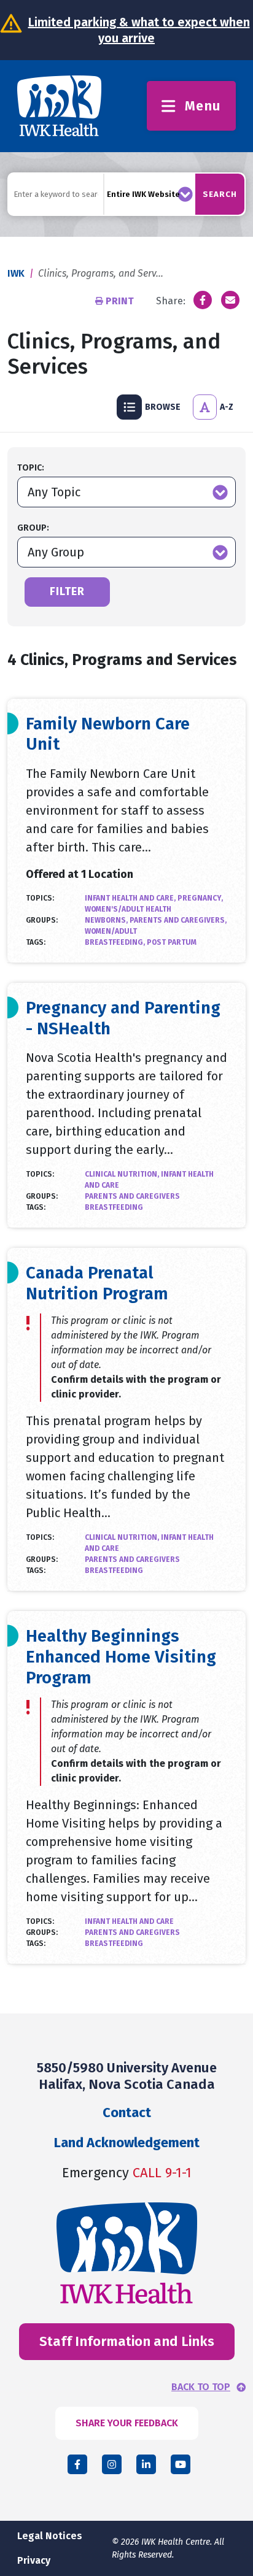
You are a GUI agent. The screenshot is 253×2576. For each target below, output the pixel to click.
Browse (163, 407)
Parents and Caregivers (132, 1196)
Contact (127, 2113)
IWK (16, 273)
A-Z (227, 407)
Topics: (40, 898)
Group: (33, 528)
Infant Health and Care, (131, 898)
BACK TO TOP (201, 2387)
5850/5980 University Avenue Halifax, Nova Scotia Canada (127, 2076)
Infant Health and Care (129, 1921)
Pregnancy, (200, 898)
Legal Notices (50, 2536)
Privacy (34, 2560)
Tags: (36, 942)
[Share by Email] (230, 300)
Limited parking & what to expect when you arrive (139, 30)
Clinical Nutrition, (123, 1174)
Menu (203, 106)
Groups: (42, 920)
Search (220, 194)
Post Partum (172, 942)
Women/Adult (111, 931)
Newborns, (107, 920)
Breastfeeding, (116, 942)
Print (120, 301)
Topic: (31, 468)
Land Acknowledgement (127, 2143)
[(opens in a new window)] (203, 300)
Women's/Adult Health (128, 909)
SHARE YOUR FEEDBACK (127, 2423)
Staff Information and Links (127, 2341)
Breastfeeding (114, 1207)
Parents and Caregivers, (178, 920)
